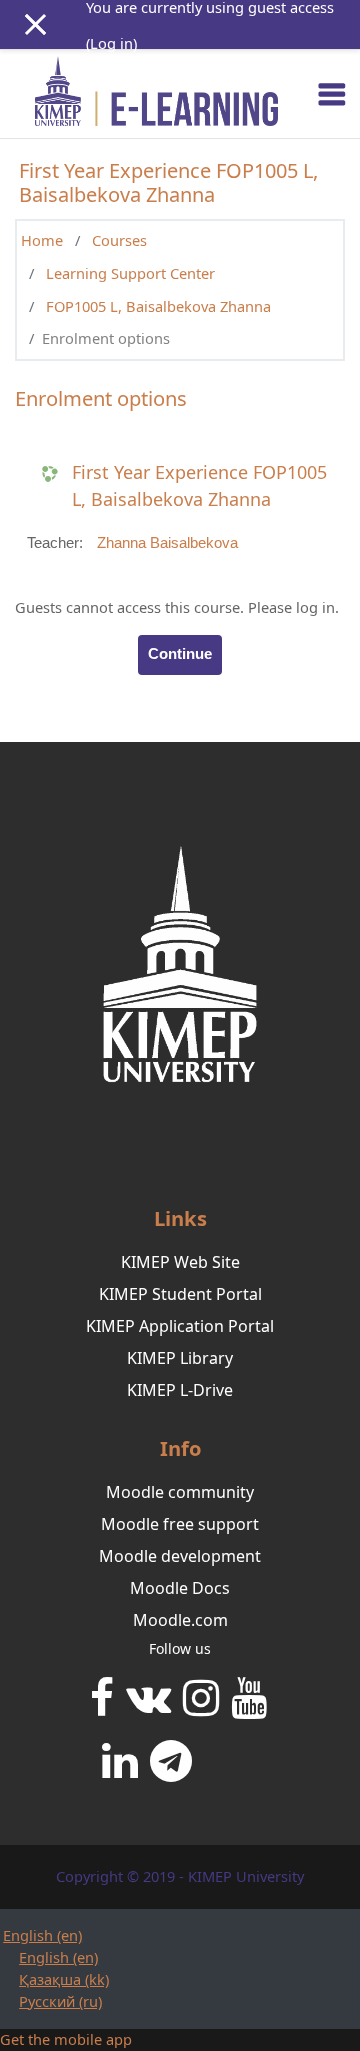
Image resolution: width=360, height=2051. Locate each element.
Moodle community (180, 1492)
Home (42, 240)
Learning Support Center (130, 273)
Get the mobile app (66, 2039)
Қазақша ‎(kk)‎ (64, 1979)
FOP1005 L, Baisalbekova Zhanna (158, 306)
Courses (119, 240)
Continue (180, 654)
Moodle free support (180, 1524)
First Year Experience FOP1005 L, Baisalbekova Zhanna (199, 485)
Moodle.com (180, 1620)
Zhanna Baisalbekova (167, 543)
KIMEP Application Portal (180, 1326)
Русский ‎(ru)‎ (60, 2001)
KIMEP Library (180, 1358)
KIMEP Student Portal (180, 1294)
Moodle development (180, 1556)
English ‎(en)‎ (42, 1935)
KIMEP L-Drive (180, 1390)
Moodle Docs (180, 1588)
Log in (111, 43)
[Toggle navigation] (332, 94)
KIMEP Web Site (180, 1262)
